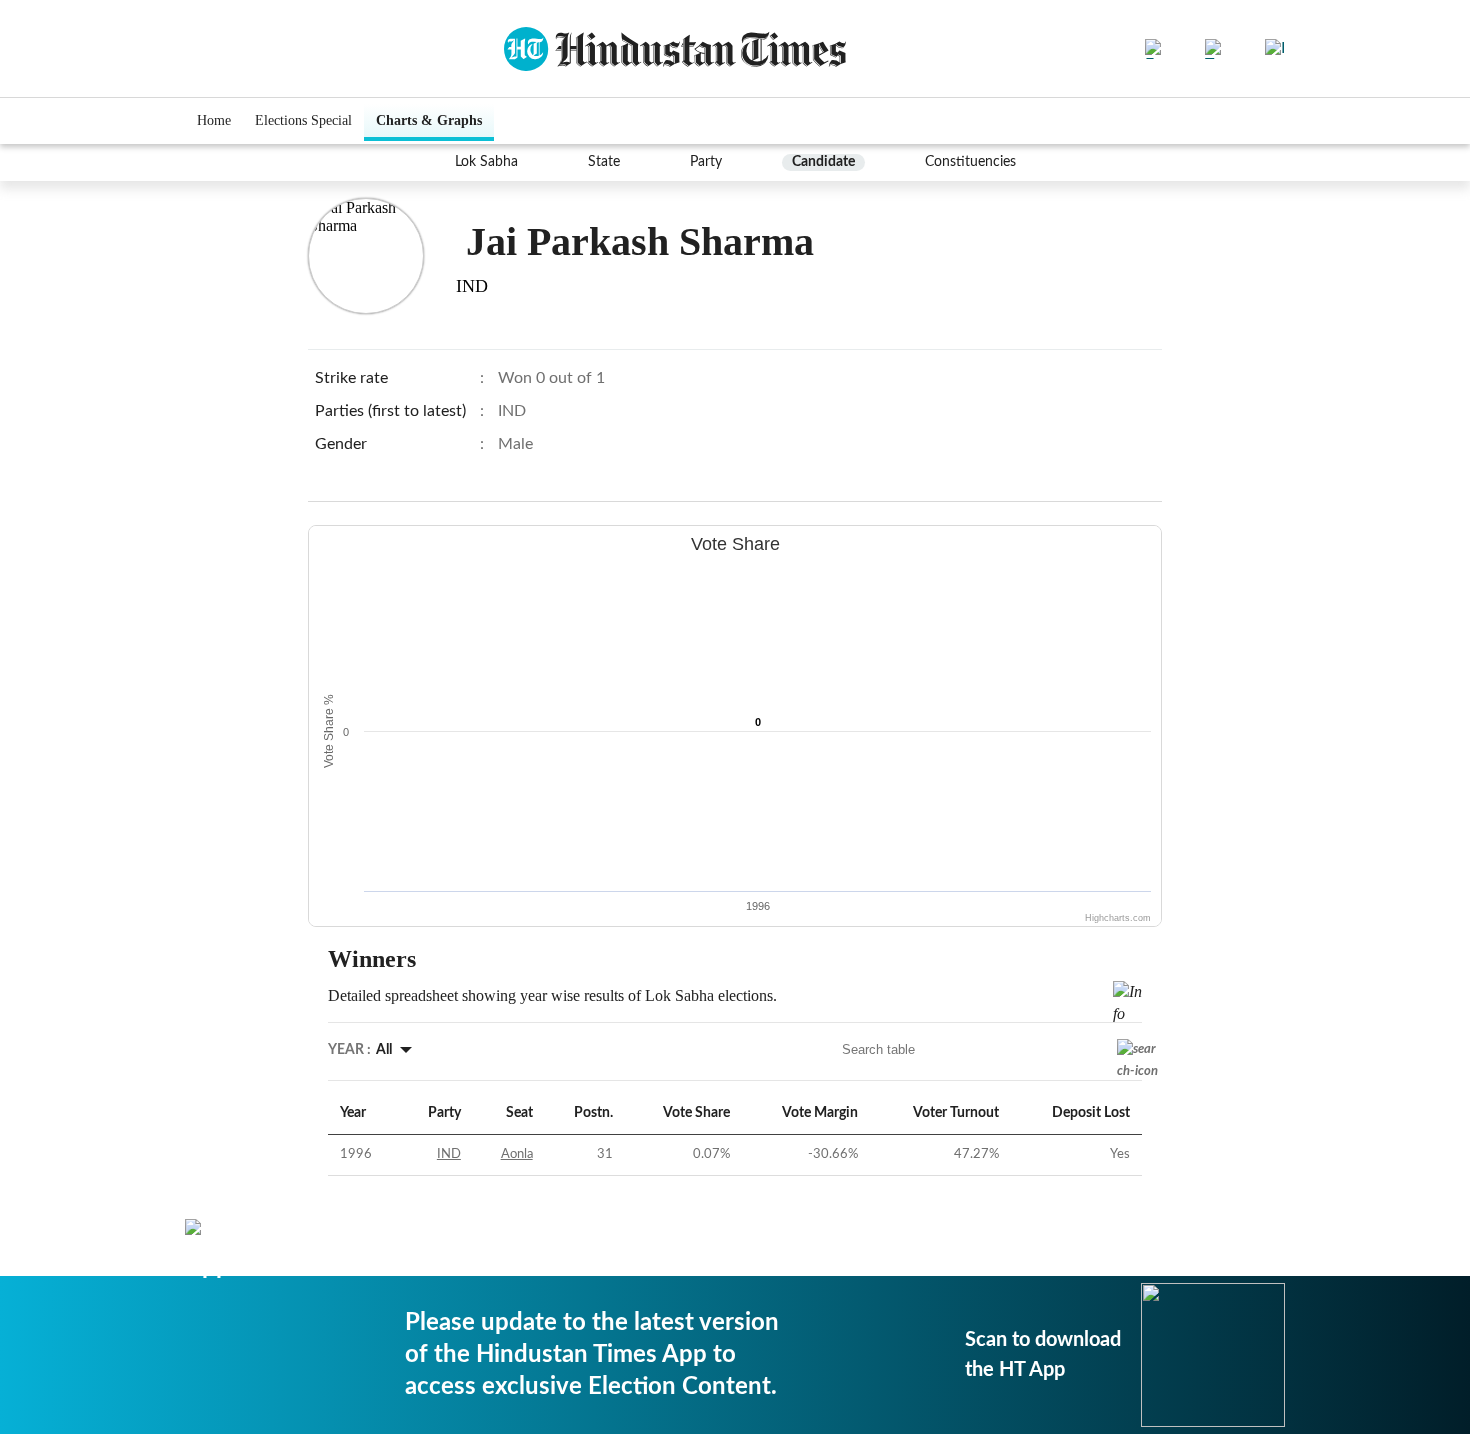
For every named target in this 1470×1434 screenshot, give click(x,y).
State (604, 162)
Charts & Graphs (429, 120)
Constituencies (970, 162)
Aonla (517, 1154)
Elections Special (303, 120)
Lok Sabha (486, 162)
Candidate (823, 162)
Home (214, 120)
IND (449, 1154)
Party (706, 162)
